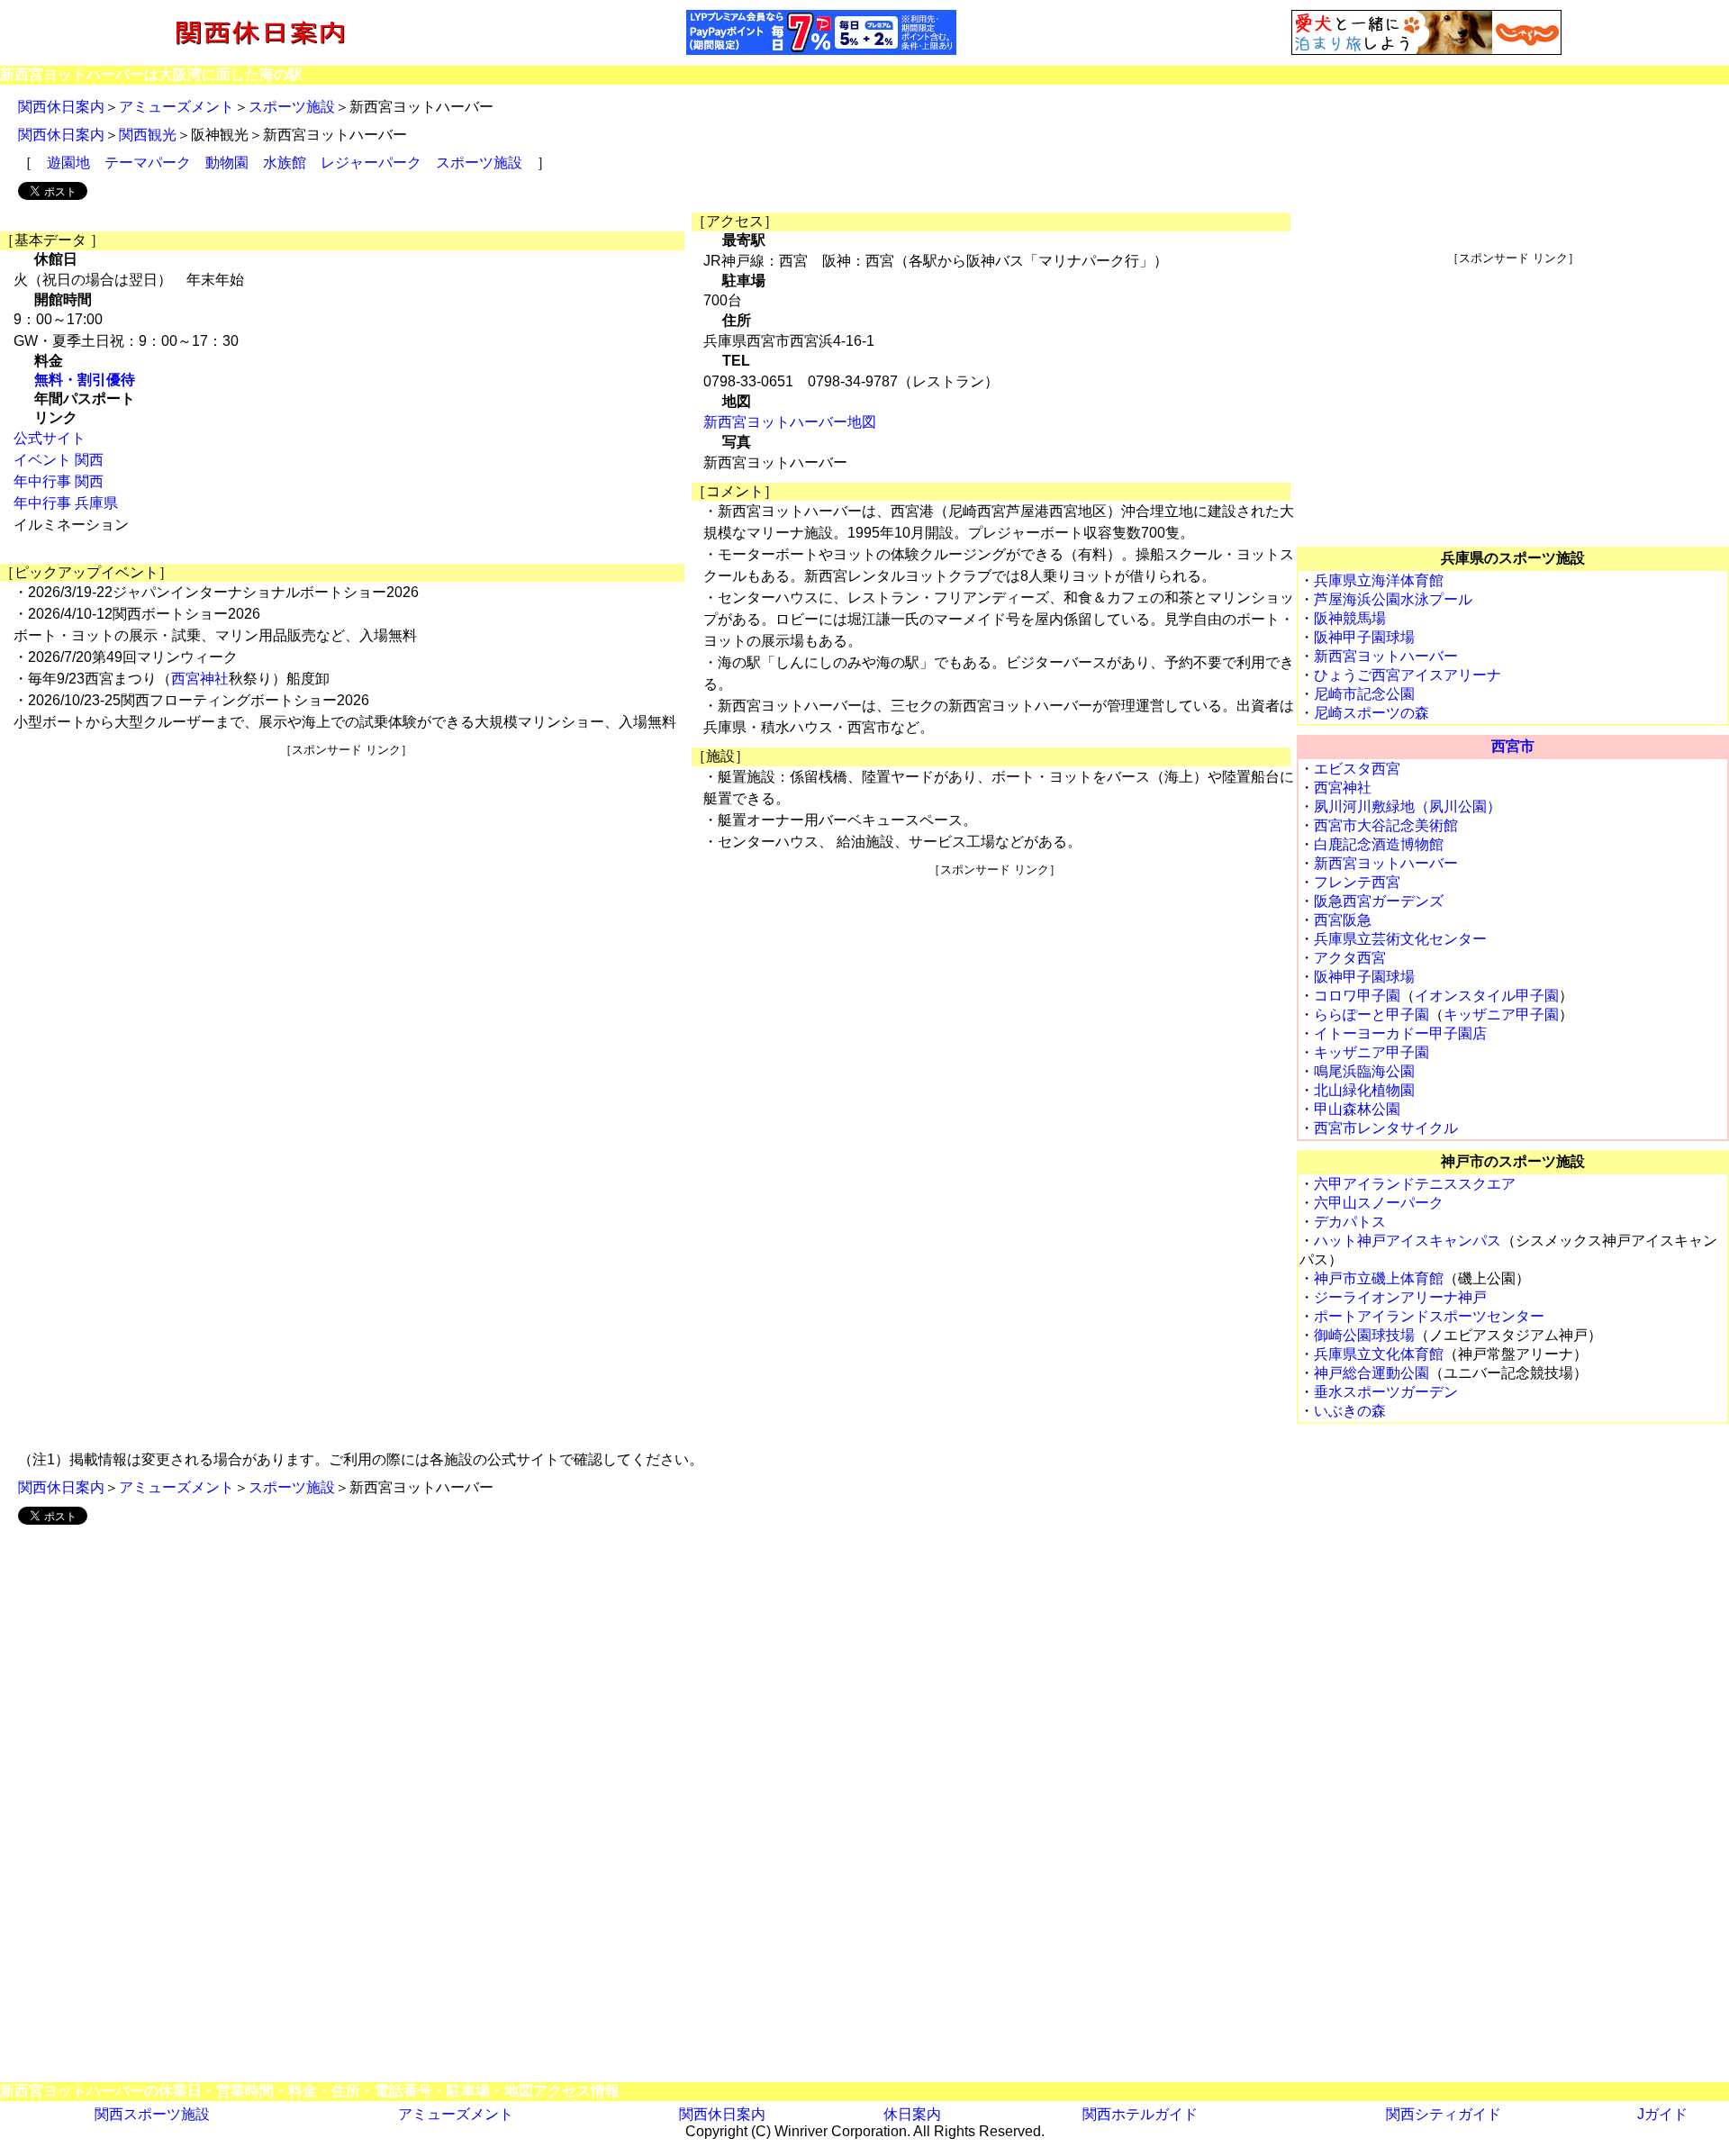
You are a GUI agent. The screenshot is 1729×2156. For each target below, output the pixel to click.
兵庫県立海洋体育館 (1379, 580)
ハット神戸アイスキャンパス (1408, 1241)
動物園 (227, 163)
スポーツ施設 (292, 107)
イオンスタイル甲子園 (1487, 996)
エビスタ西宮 (1357, 769)
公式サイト (50, 438)
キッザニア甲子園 (1501, 1015)
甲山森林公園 (1357, 1109)
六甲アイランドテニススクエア (1415, 1184)
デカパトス (1350, 1222)
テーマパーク (148, 163)
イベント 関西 (59, 460)
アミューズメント (177, 107)
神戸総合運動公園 (1371, 1373)
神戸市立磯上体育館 (1379, 1278)
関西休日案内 (61, 107)
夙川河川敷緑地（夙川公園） (1408, 806)
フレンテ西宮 (1357, 882)
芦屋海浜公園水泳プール (1393, 599)
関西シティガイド (1444, 2114)
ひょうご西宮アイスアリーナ (1408, 675)
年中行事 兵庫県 (66, 503)
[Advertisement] (346, 884)
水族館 (285, 163)
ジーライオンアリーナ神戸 (1400, 1297)
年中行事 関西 (59, 481)
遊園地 (68, 163)
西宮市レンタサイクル (1386, 1128)
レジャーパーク (371, 163)
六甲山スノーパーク (1379, 1203)
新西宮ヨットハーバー (1386, 656)
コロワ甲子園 (1357, 996)
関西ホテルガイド (1140, 2114)
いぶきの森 (1350, 1411)
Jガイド (1662, 2114)
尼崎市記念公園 (1364, 694)
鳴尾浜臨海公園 (1364, 1071)
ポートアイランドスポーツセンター (1429, 1316)
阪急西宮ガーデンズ (1379, 901)
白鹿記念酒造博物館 (1379, 844)
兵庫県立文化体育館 (1379, 1354)
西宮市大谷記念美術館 (1386, 825)
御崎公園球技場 (1364, 1335)
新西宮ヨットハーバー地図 (790, 422)
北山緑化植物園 (1364, 1090)
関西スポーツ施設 (152, 2114)
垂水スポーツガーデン (1386, 1392)
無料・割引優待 (85, 380)
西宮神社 (200, 679)
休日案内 (912, 2114)
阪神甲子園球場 (1364, 637)
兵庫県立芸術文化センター (1400, 939)
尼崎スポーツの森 (1371, 713)
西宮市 (1513, 746)
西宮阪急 (1343, 920)
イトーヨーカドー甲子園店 (1400, 1033)
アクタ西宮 (1350, 958)
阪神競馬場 (1350, 618)
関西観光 (148, 135)
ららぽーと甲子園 (1371, 1015)
